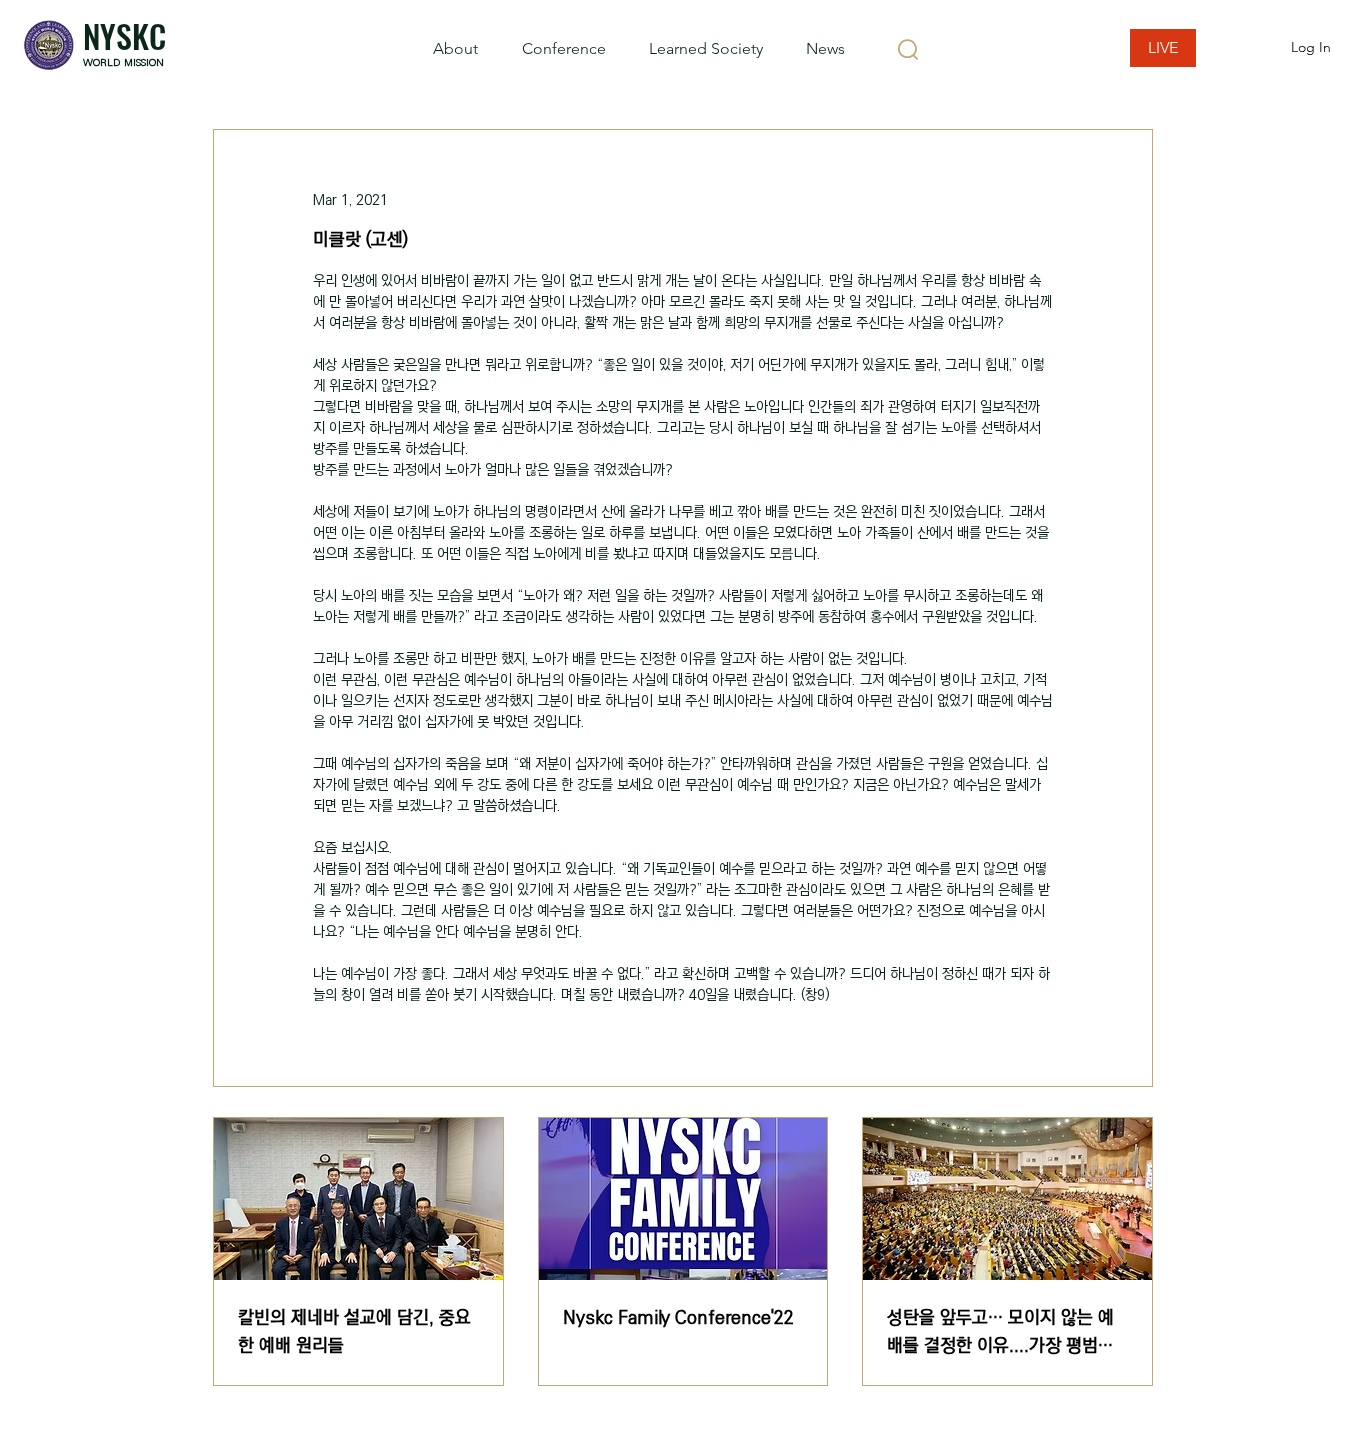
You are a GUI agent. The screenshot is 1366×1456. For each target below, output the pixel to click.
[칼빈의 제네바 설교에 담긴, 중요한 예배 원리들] (358, 1199)
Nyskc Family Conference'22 (678, 1318)
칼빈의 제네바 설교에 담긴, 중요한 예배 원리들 (354, 1332)
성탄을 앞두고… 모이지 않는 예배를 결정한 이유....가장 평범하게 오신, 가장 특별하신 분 (1000, 1332)
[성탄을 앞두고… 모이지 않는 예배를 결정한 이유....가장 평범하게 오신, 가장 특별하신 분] (1007, 1199)
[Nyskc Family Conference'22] (683, 1199)
